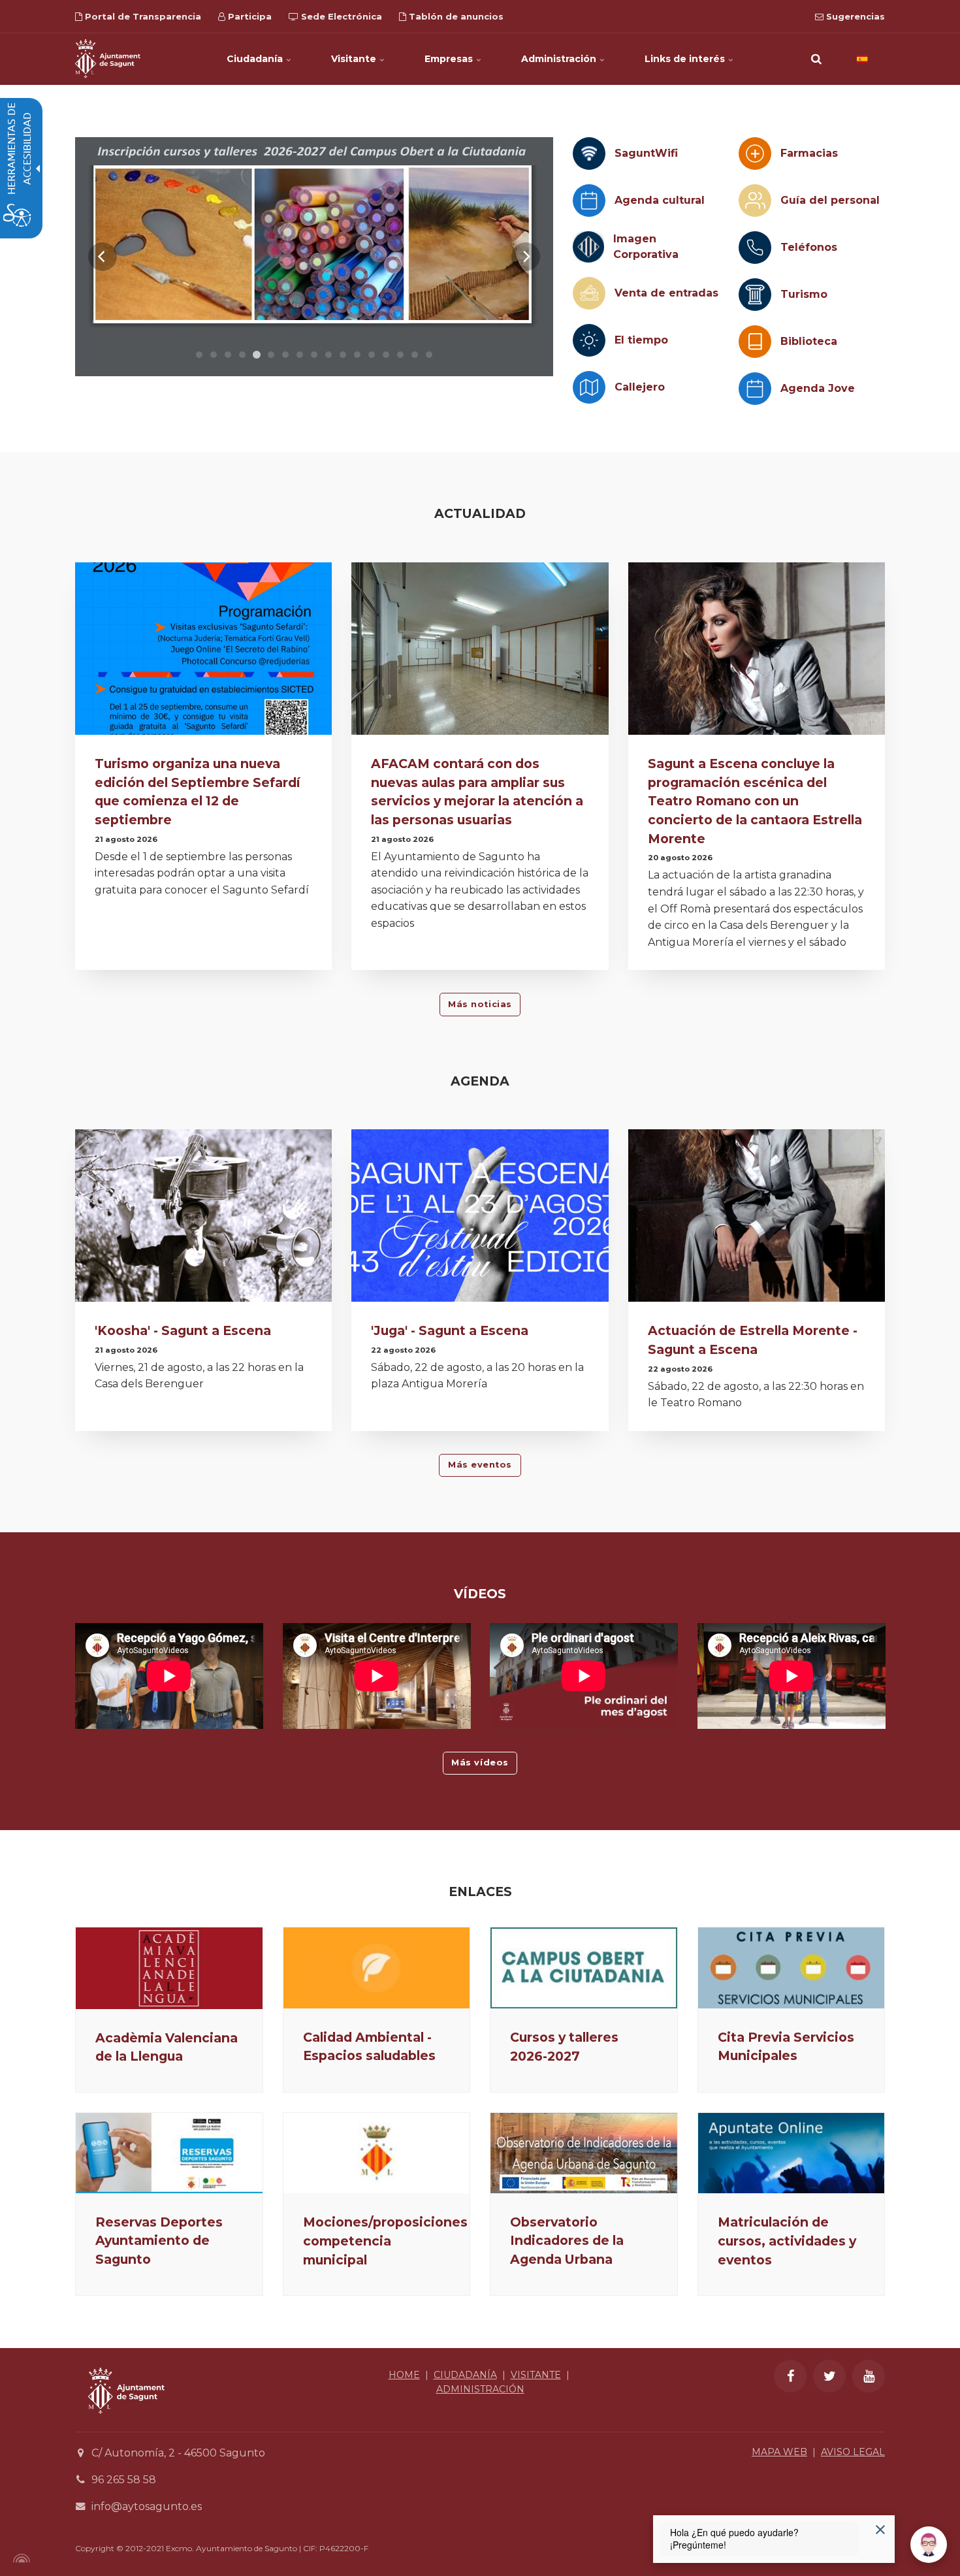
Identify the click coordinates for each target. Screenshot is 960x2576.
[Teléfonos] (755, 248)
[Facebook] (790, 2376)
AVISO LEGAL (853, 2452)
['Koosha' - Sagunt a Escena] (203, 1219)
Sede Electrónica (340, 16)
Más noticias (480, 1004)
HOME (404, 2375)
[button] (816, 59)
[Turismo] (755, 295)
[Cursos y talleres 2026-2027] (584, 1968)
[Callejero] (589, 387)
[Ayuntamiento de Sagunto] (108, 59)
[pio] (314, 257)
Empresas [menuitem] (450, 59)
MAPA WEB (779, 2452)
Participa (248, 16)
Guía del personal (830, 200)
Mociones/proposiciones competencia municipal (385, 2241)
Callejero (640, 387)
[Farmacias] (755, 153)
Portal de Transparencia (142, 16)
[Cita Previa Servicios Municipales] (792, 1968)
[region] (314, 257)
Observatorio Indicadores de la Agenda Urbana (567, 2241)
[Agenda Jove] (755, 389)
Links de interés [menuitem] (686, 59)
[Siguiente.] (526, 257)
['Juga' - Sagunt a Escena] (480, 1219)
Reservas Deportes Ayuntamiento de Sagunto (159, 2241)
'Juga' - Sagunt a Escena (450, 1330)
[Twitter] (829, 2376)
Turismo (804, 294)
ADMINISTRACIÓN (480, 2389)
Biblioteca (809, 341)
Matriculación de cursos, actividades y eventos (787, 2241)
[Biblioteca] (755, 342)
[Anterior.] (103, 257)
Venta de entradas (666, 293)
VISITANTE (536, 2375)
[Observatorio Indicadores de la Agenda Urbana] (584, 2153)
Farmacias (809, 153)
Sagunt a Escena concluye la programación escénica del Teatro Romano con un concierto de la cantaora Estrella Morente (755, 801)
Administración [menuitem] (560, 59)
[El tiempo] (589, 340)
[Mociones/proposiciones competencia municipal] (377, 2153)
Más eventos (480, 1465)
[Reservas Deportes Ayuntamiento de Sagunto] (169, 2153)
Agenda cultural (660, 200)
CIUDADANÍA (465, 2375)
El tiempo (641, 340)
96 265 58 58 (124, 2480)
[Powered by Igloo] (20, 2558)
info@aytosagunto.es (147, 2506)
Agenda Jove (818, 388)
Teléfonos (809, 247)
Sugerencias (854, 16)
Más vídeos (480, 1763)
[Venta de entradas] (589, 293)
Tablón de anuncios (455, 16)
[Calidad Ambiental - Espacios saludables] (377, 1968)
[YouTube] (869, 2376)
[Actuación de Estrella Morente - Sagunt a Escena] (757, 1219)
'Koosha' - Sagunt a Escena (183, 1330)
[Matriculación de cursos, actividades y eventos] (792, 2153)
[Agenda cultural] (589, 201)
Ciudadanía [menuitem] (256, 59)
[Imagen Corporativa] (588, 247)
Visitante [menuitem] (355, 59)
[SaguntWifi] (589, 153)
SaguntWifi (646, 153)
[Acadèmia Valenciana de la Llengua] (169, 1968)
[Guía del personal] (755, 201)
